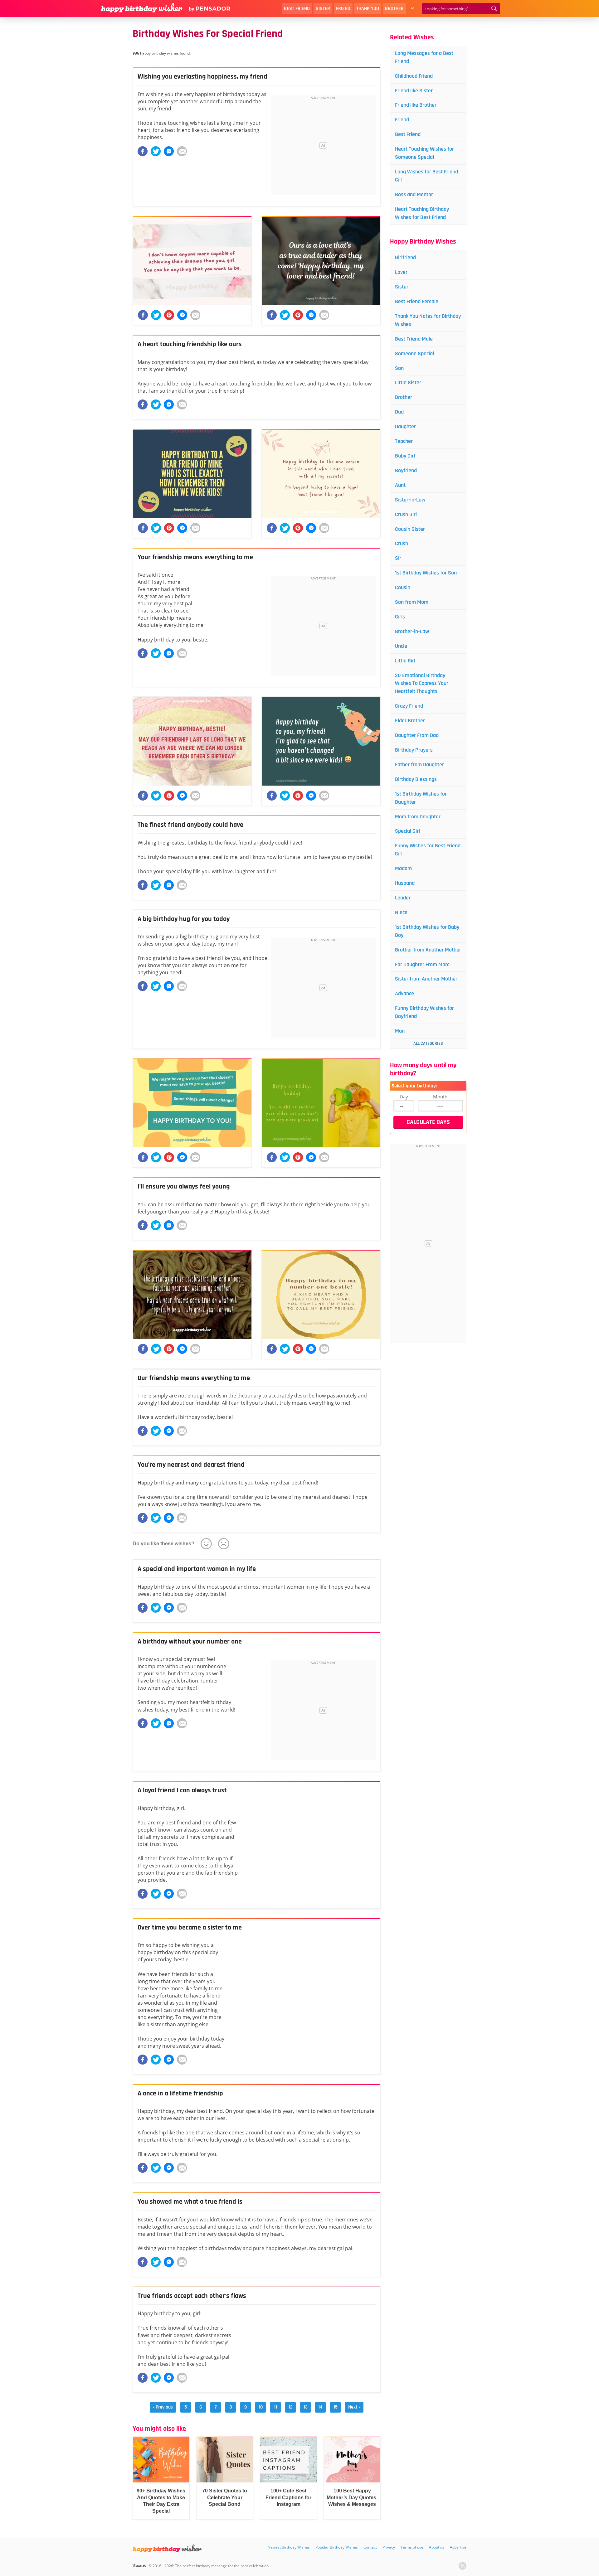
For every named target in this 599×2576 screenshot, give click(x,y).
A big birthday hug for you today (184, 919)
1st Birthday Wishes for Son (426, 573)
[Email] (182, 151)
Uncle (401, 646)
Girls (400, 617)
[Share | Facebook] (143, 151)
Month (440, 1097)
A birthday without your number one (190, 1642)
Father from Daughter (419, 765)
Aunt (400, 485)
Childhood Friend (414, 76)
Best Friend (297, 9)
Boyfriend (406, 470)
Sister (323, 9)
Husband (405, 883)
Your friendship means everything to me (195, 557)
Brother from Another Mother (428, 950)
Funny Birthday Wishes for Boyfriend (424, 1012)
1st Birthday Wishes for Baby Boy (427, 931)
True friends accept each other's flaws (192, 2296)
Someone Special (414, 353)
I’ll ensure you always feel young (184, 1187)
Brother (394, 9)
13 (306, 2407)
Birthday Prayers (414, 750)
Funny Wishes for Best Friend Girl (428, 850)
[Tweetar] (156, 315)
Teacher (404, 441)
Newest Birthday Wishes (289, 2547)
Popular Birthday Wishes (337, 2547)
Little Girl (405, 661)
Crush (402, 543)
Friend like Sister (414, 91)
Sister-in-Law (410, 500)
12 (291, 2407)
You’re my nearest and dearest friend (191, 1465)
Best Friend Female (417, 301)
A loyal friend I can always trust (182, 1790)
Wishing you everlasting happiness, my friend (202, 77)
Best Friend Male (414, 339)
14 (320, 2407)
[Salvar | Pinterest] (169, 315)
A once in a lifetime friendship (180, 2094)
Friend (343, 9)
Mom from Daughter (418, 817)
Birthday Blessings (416, 779)
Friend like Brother (416, 105)
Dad (399, 412)
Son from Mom (412, 602)
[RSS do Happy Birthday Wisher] (463, 2566)
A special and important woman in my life (197, 1569)
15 (336, 2407)
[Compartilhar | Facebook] (143, 315)
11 (275, 2407)
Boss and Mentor (414, 194)
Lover (401, 272)
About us (437, 2547)
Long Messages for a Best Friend (424, 57)
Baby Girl (405, 456)
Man (400, 1031)
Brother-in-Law (412, 631)
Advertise (458, 2547)
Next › (354, 2407)
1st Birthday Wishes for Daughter (421, 798)
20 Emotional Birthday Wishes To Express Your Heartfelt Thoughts (422, 683)
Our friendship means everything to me (194, 1378)
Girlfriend (405, 257)
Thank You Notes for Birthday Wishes (428, 320)
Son (399, 368)
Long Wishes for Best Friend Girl (426, 176)
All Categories (428, 1043)
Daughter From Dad (417, 735)
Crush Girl (406, 514)
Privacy (389, 2547)
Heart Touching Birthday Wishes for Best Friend (422, 213)
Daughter (405, 426)
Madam (403, 868)
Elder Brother (410, 721)
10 (261, 2407)
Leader (403, 898)
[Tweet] (156, 151)
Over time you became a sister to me (190, 1928)
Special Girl (407, 831)
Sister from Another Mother (426, 979)
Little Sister (408, 383)
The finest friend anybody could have (190, 825)
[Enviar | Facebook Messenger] (182, 315)
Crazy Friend (409, 706)
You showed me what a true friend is (190, 2202)
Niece (401, 912)
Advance (404, 993)
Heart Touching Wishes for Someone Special (424, 153)
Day (404, 1097)
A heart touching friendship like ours (190, 344)
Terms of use (412, 2547)
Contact (370, 2547)
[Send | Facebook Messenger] (169, 151)
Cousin (403, 587)
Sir (398, 558)
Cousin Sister (410, 529)
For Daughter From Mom (422, 964)
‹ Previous (163, 2407)
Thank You (368, 9)
